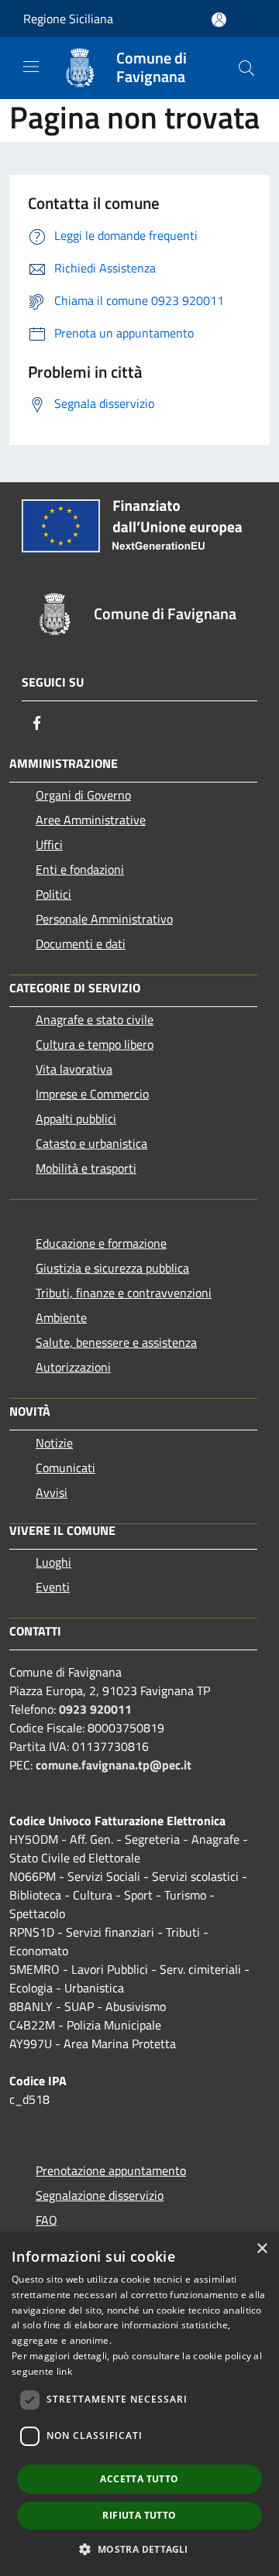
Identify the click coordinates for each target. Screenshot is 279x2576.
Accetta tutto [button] (139, 2479)
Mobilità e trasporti (86, 1168)
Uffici (49, 844)
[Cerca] (246, 68)
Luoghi (53, 1562)
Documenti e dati (81, 944)
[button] (139, 2549)
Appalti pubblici (76, 1118)
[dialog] (139, 2404)
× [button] (262, 2249)
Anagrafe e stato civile (95, 1019)
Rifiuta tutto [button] (139, 2515)
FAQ (46, 2220)
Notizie (54, 1443)
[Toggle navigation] (31, 67)
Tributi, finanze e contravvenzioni (124, 1293)
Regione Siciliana (68, 19)
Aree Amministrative (91, 820)
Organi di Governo (83, 795)
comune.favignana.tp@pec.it (114, 1765)
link (64, 2371)
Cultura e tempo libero (95, 1044)
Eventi (53, 1587)
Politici (53, 894)
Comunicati (65, 1468)
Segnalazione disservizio (100, 2195)
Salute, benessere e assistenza (116, 1342)
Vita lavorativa (74, 1069)
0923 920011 (95, 1709)
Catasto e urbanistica (91, 1143)
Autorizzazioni (73, 1367)
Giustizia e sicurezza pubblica (112, 1268)
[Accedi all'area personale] (219, 20)
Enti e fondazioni (80, 869)
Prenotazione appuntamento (111, 2170)
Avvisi (52, 1492)
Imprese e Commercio (92, 1094)
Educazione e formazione (101, 1243)
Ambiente (61, 1317)
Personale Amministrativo (104, 919)
